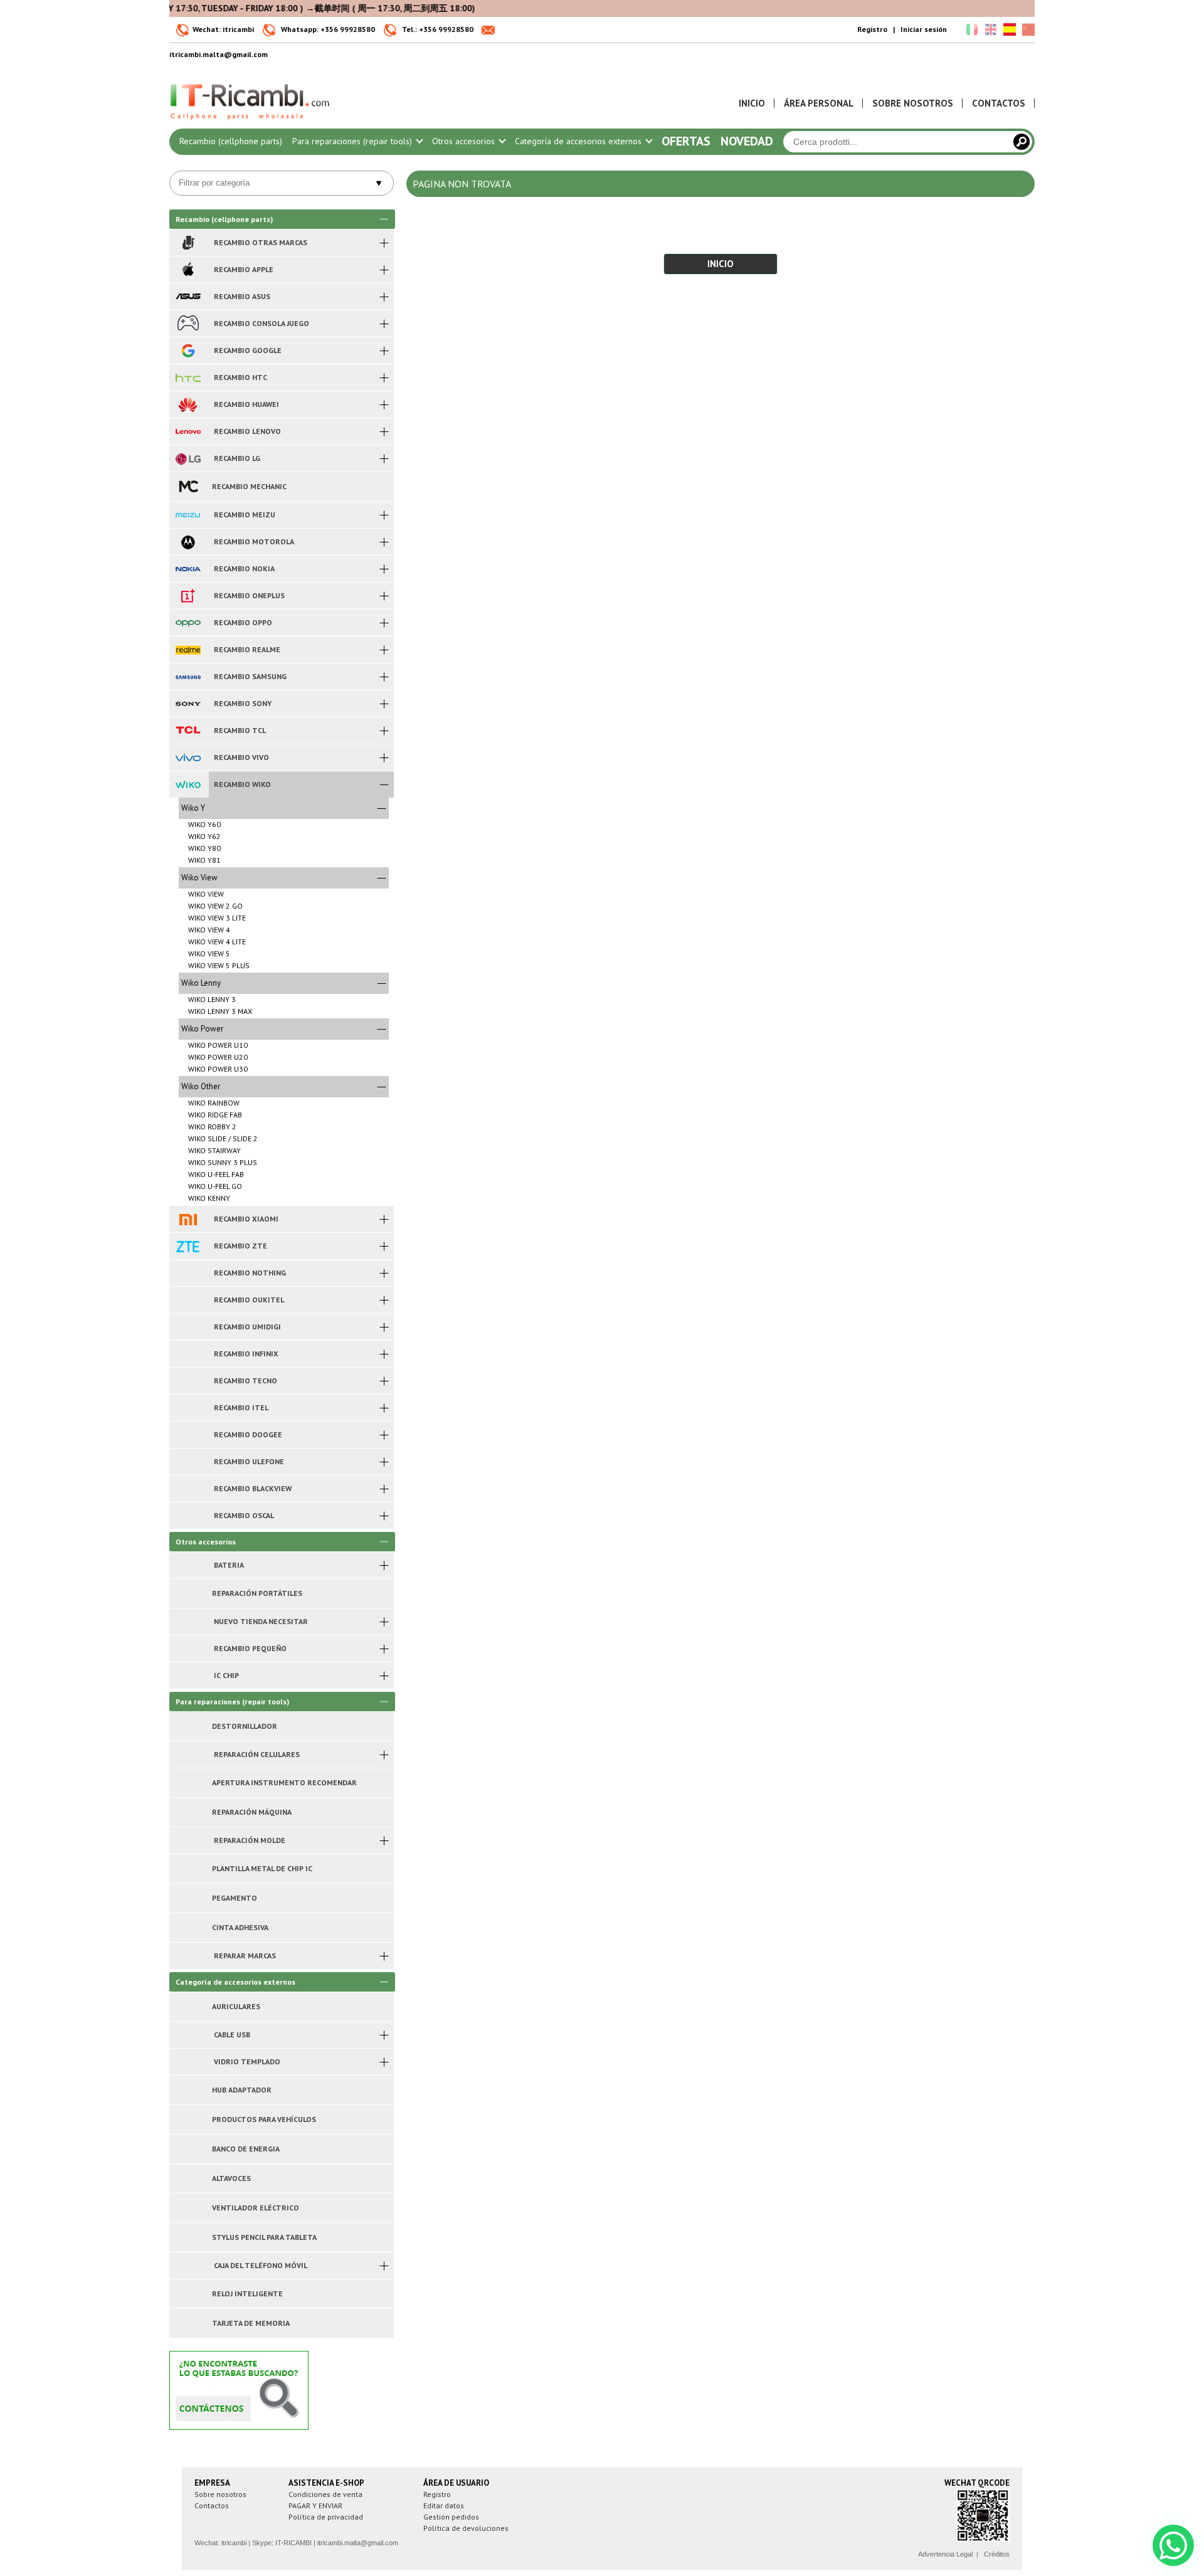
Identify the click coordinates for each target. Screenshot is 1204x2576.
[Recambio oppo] (188, 623)
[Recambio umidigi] (188, 1327)
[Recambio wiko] (188, 784)
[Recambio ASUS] (188, 297)
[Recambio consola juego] (188, 324)
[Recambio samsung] (188, 677)
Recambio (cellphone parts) (231, 141)
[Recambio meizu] (188, 515)
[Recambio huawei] (188, 404)
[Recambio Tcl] (188, 731)
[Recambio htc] (188, 377)
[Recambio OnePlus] (188, 596)
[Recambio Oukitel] (188, 1300)
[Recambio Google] (188, 351)
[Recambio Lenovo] (188, 431)
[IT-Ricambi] (251, 123)
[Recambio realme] (188, 650)
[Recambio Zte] (188, 1246)
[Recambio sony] (188, 704)
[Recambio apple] (188, 270)
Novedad (747, 141)
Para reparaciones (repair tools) (353, 141)
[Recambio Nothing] (188, 1273)
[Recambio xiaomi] (188, 1219)
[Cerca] (1022, 142)
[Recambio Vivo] (188, 757)
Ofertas (686, 141)
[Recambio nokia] (188, 569)
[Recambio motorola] (188, 542)
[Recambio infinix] (188, 1354)
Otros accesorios (465, 141)
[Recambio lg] (188, 458)
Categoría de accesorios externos (579, 141)
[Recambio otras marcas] (188, 243)
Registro (872, 29)
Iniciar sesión (924, 29)
